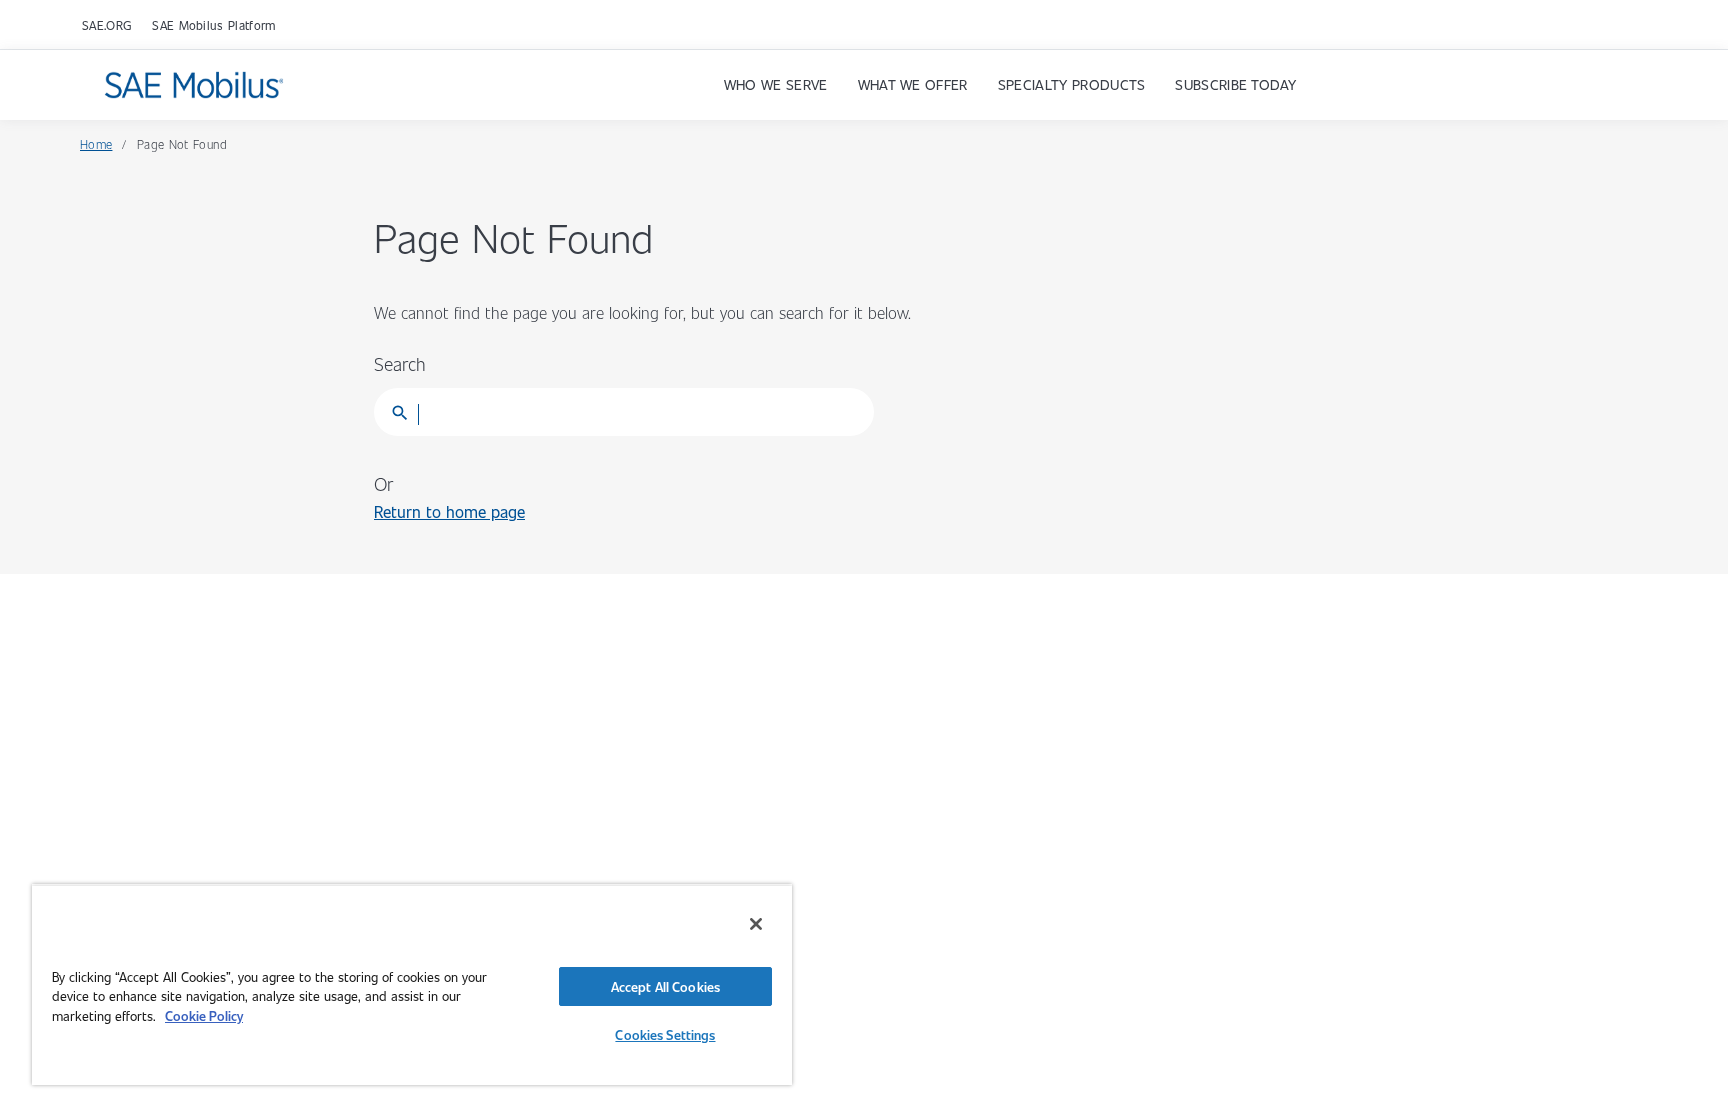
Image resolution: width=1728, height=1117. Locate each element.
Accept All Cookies (665, 986)
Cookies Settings (665, 1034)
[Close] (756, 924)
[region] (412, 984)
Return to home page (449, 511)
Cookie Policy (204, 1015)
